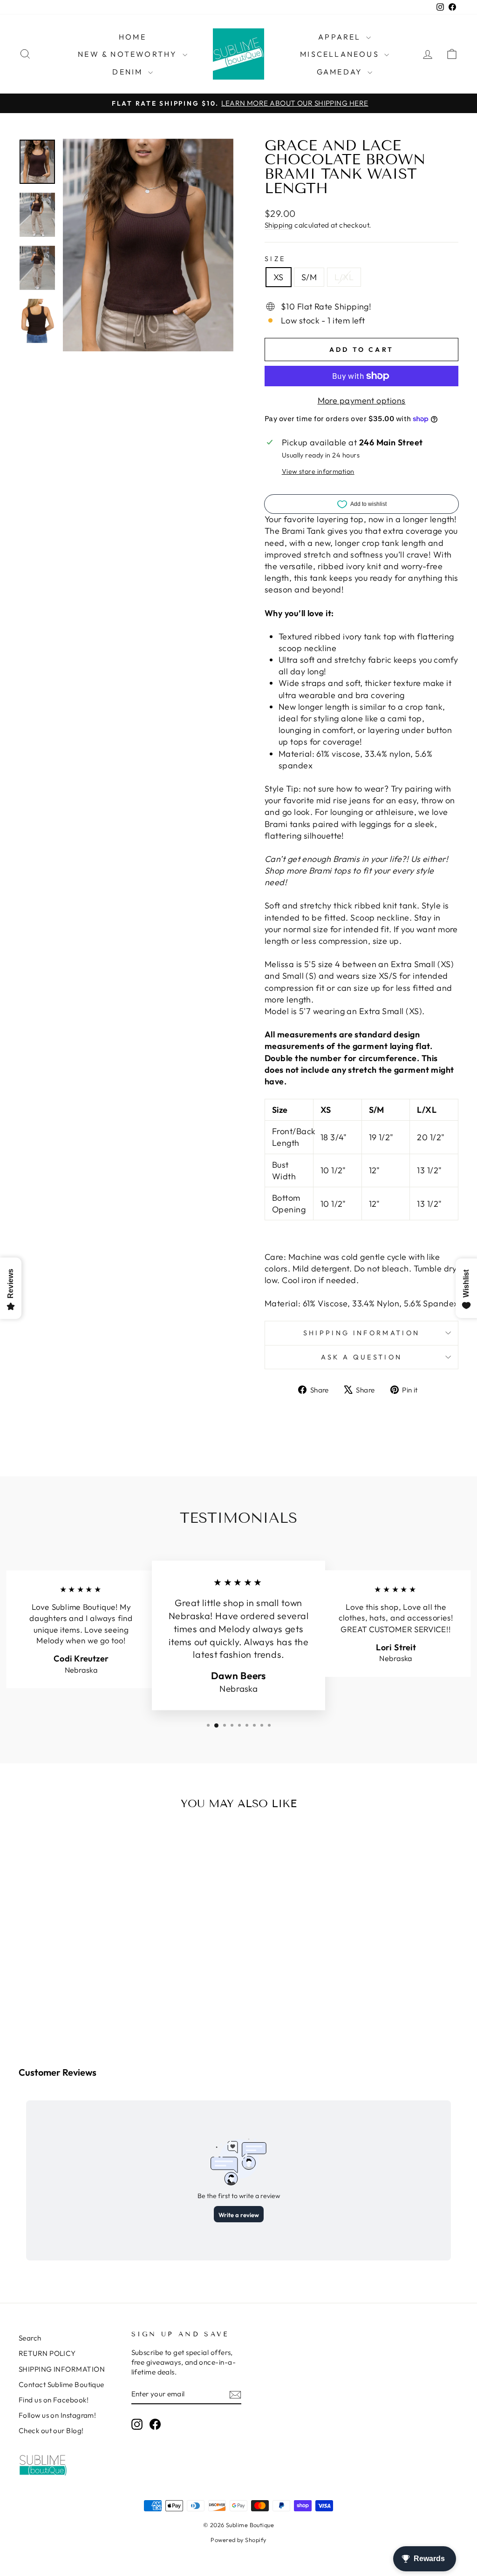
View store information (318, 471)
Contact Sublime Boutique (61, 2384)
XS (279, 277)
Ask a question (361, 1357)
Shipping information (361, 1333)
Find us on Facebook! (54, 2400)
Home (133, 37)
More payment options (362, 400)
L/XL (344, 277)
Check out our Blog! (51, 2431)
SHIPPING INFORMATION (62, 2369)
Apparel (341, 37)
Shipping (279, 225)
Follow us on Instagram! (57, 2415)
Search (30, 2338)
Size (275, 259)
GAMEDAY (341, 72)
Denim (129, 72)
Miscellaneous (341, 54)
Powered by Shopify (238, 2540)
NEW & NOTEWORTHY (129, 54)
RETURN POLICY (47, 2353)
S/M (309, 277)
